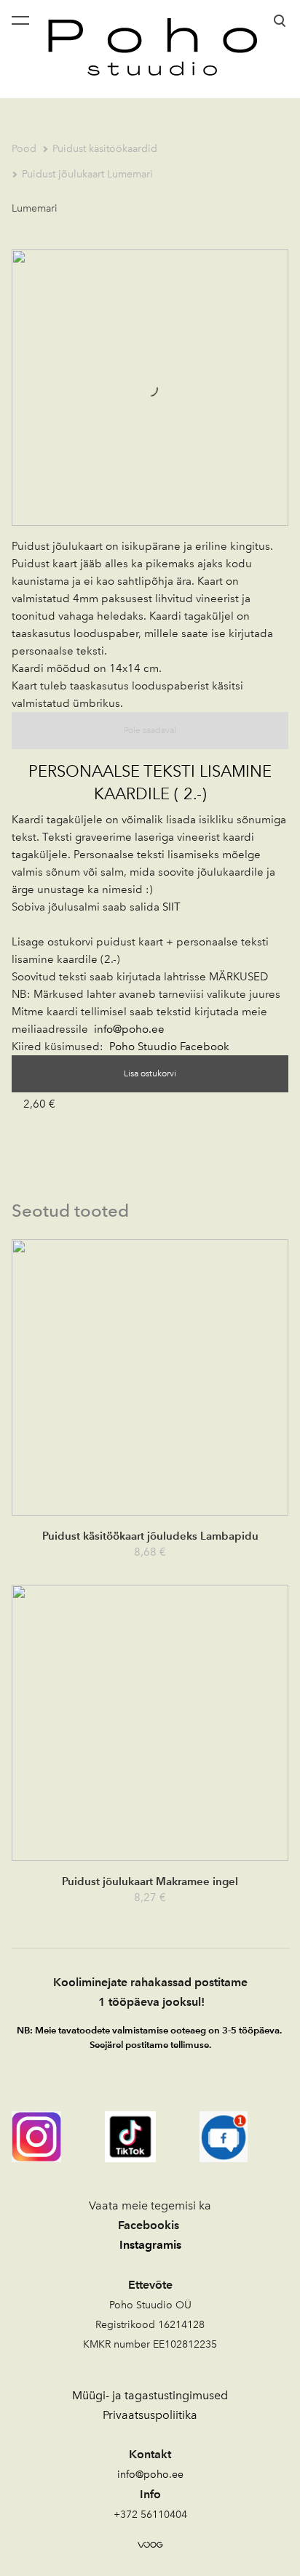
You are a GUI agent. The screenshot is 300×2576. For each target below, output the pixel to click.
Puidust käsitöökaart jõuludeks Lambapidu (150, 1536)
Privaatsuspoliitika (150, 2415)
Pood (24, 149)
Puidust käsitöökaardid (105, 149)
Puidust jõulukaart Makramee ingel (150, 1881)
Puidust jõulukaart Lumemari (87, 174)
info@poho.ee (129, 1029)
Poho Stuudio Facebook (169, 1047)
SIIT (171, 907)
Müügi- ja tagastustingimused (150, 2395)
